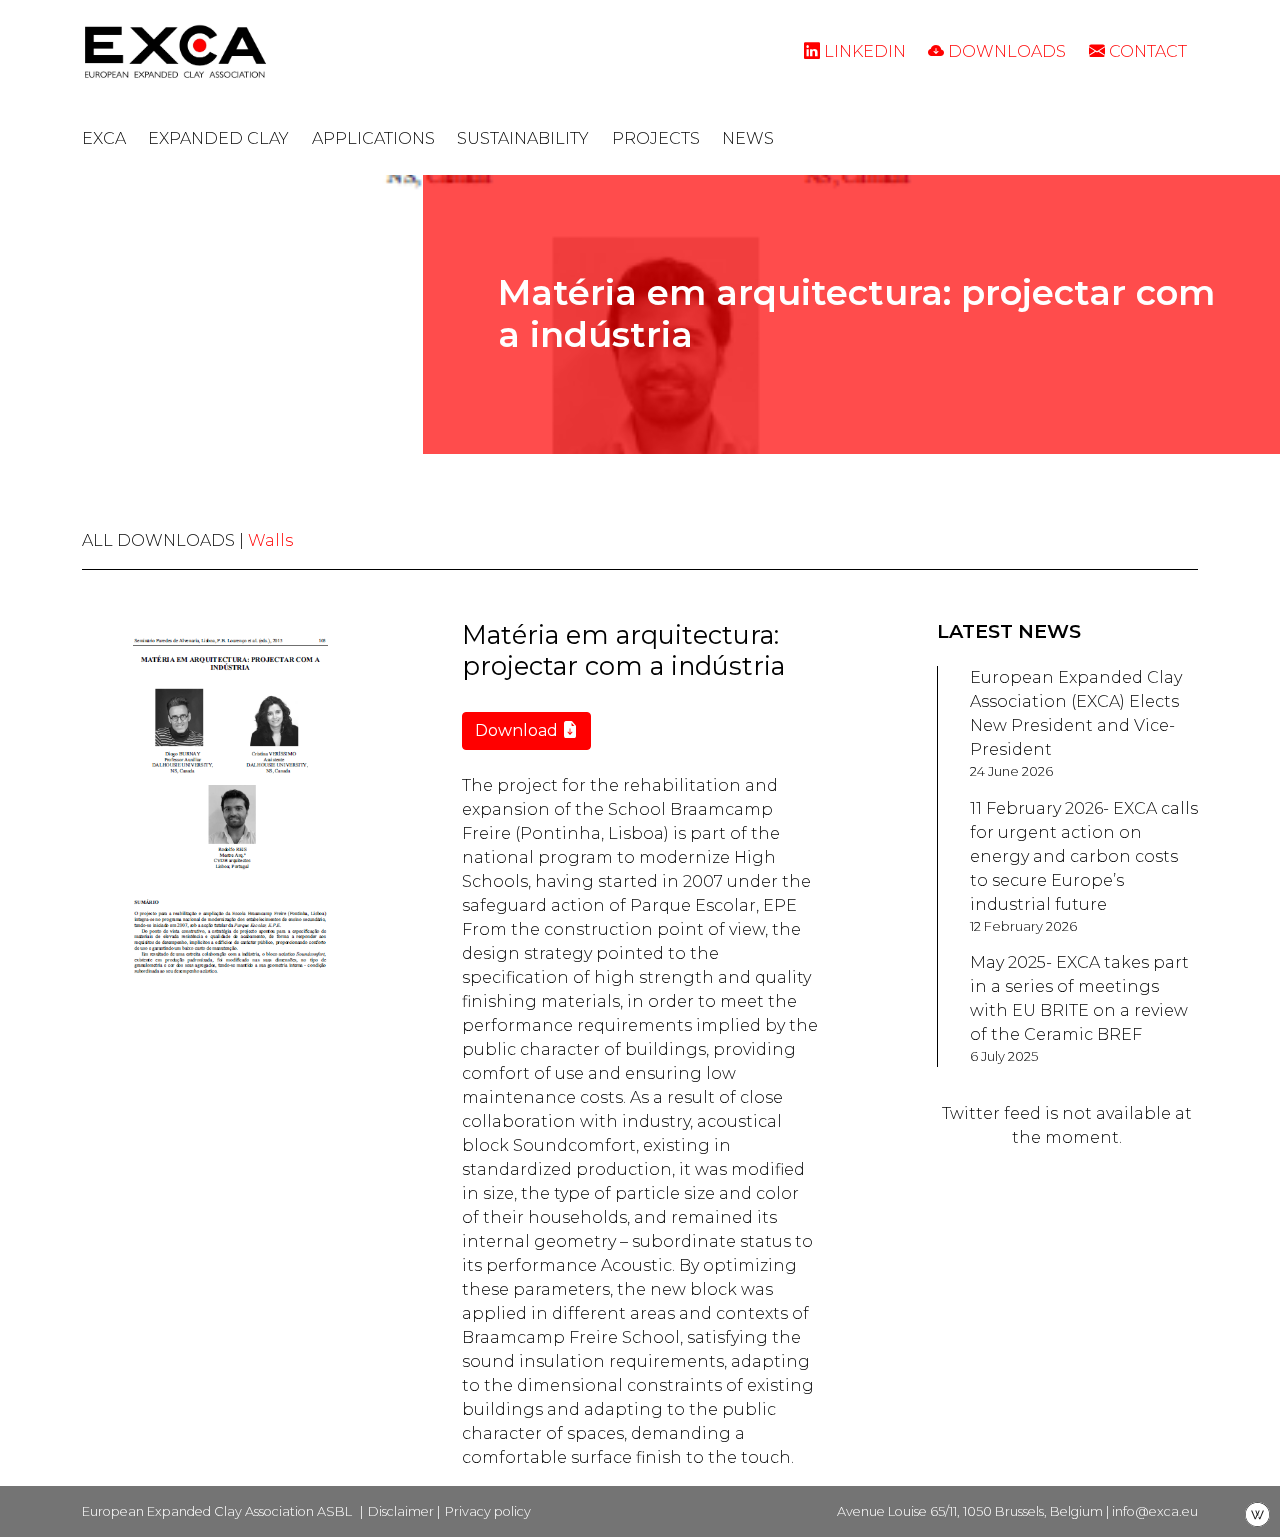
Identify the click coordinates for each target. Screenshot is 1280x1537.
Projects (656, 138)
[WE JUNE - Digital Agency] (1257, 1513)
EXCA (104, 138)
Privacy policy (488, 1511)
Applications (373, 138)
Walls (270, 540)
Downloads (1005, 51)
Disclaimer (401, 1511)
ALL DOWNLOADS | (165, 540)
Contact (1146, 51)
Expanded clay (218, 138)
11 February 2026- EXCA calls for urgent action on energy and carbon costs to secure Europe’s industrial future (1084, 856)
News (748, 138)
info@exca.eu (1155, 1511)
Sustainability (523, 138)
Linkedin (863, 51)
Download (518, 730)
